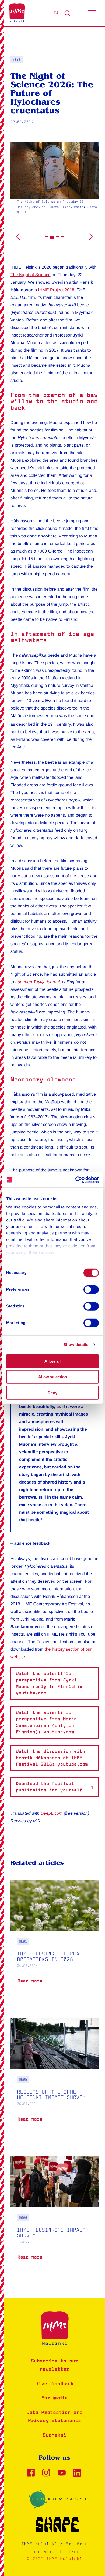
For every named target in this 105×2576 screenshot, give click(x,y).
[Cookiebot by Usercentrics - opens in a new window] (76, 1180)
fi (56, 13)
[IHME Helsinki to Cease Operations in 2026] (55, 1940)
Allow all (52, 1361)
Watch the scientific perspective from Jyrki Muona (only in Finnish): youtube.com (49, 1684)
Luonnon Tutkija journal (38, 982)
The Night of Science (31, 275)
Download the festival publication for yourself (49, 1787)
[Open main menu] (92, 13)
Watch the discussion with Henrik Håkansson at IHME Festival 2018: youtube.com (52, 1758)
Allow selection (53, 1377)
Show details (76, 1345)
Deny (52, 1393)
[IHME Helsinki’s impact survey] (55, 2217)
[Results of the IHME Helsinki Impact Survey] (55, 2078)
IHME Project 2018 (56, 290)
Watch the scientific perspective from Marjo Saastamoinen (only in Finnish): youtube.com (46, 1722)
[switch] (91, 1289)
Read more (31, 1983)
